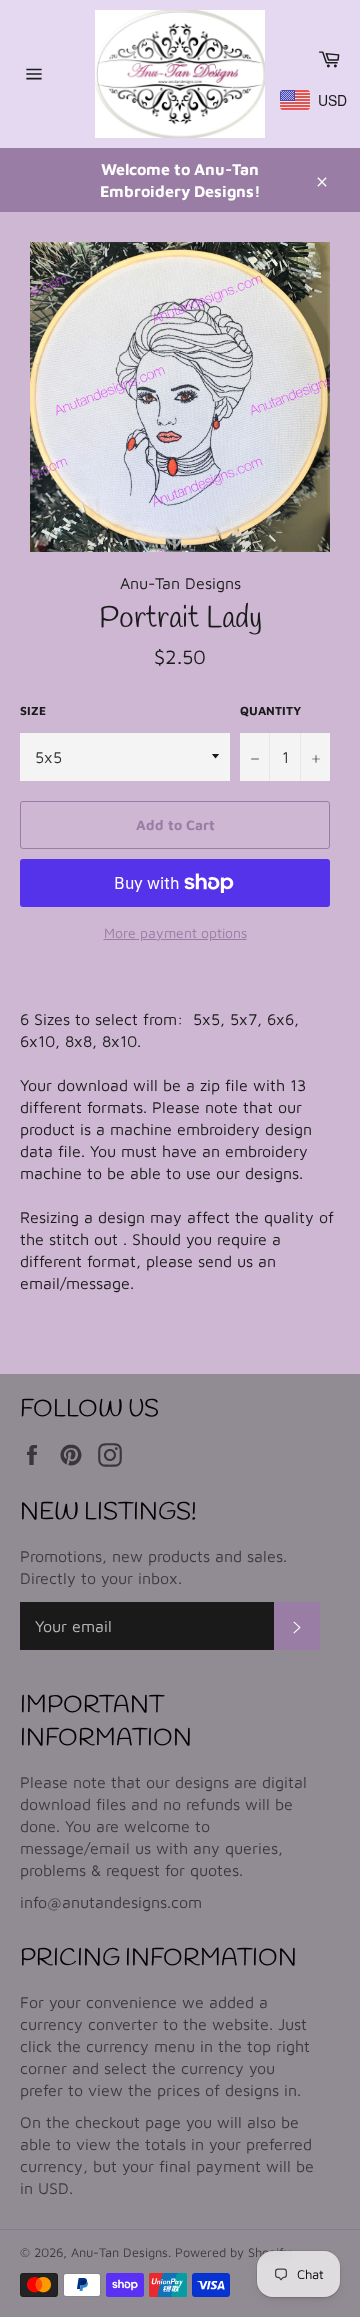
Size (33, 710)
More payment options (175, 932)
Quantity (270, 710)
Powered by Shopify (233, 2252)
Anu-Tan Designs (119, 2252)
